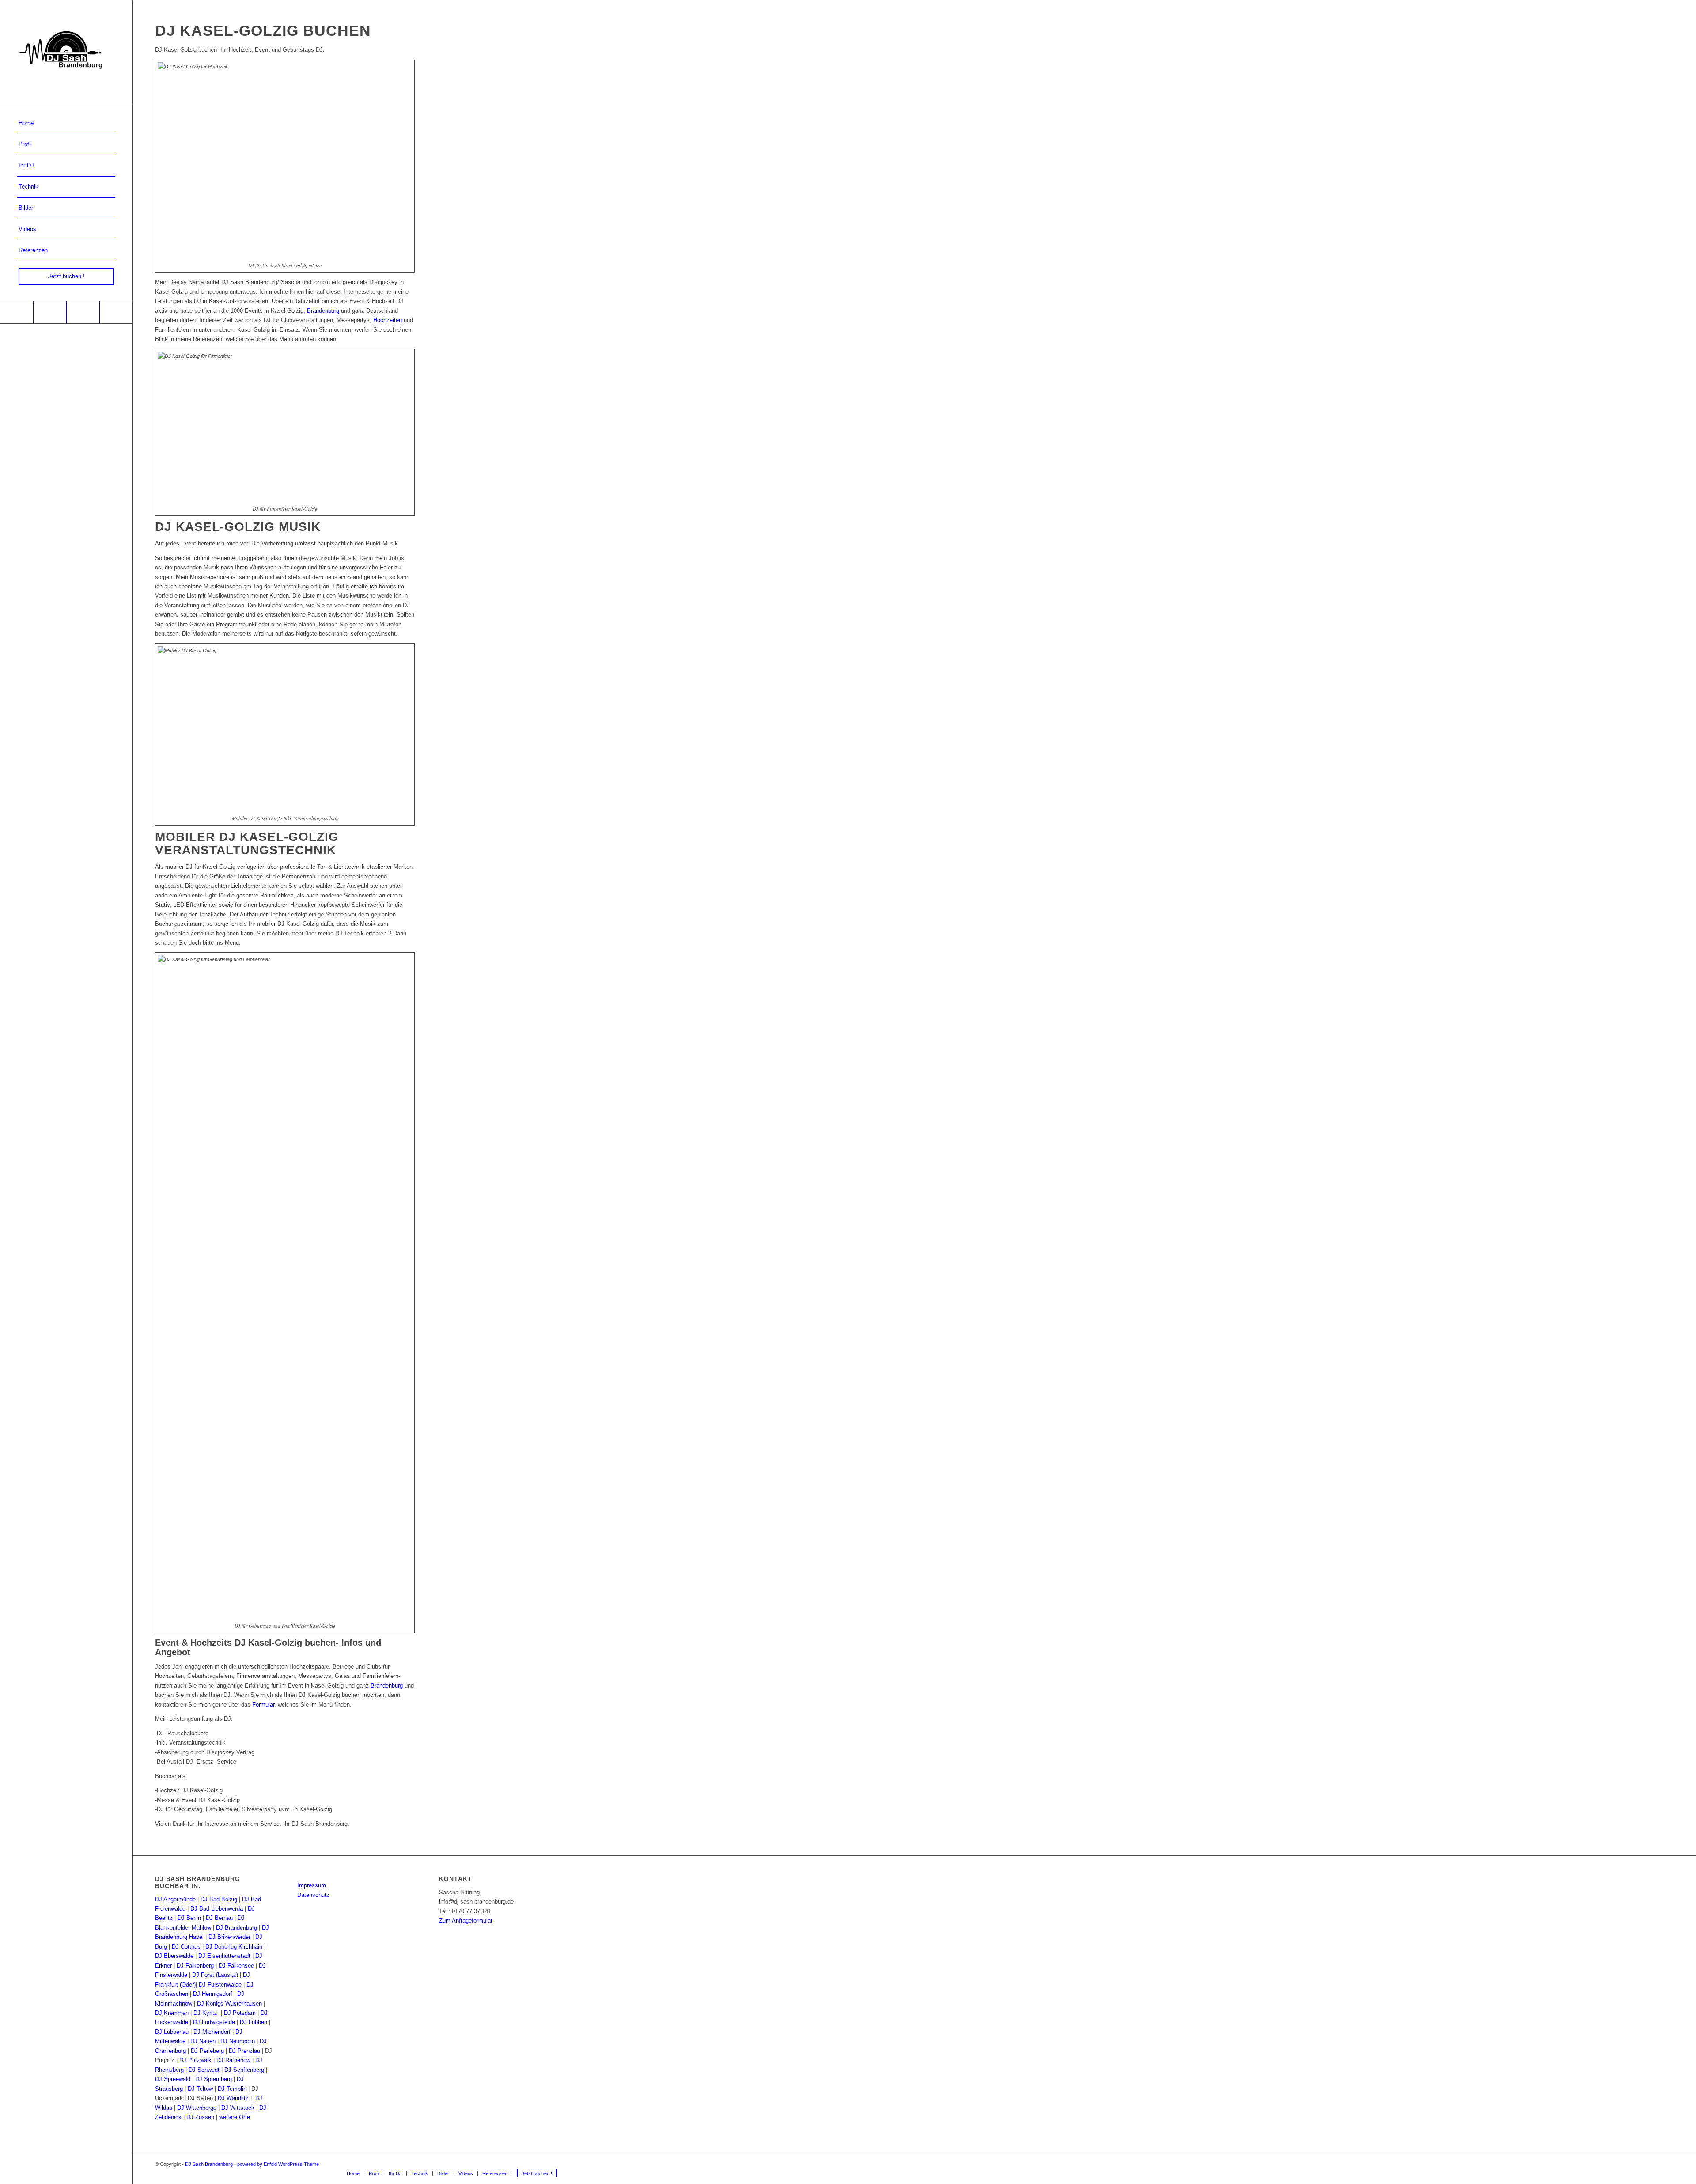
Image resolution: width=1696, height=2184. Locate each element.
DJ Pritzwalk (195, 2060)
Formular (263, 1705)
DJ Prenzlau (244, 2051)
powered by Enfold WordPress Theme (278, 2164)
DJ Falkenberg (195, 1966)
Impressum (312, 1885)
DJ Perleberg (207, 2051)
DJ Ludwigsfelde (214, 2022)
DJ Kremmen (172, 2013)
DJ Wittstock (238, 2108)
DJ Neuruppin (238, 2041)
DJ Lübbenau (172, 2032)
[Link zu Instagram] (83, 312)
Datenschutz (313, 1895)
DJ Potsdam (240, 2013)
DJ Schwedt (204, 2070)
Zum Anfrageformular (466, 1921)
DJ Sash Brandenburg (209, 2164)
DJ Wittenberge (197, 2108)
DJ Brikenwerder (229, 1937)
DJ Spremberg (214, 2079)
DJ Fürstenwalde (220, 1985)
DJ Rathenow (233, 2060)
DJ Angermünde (175, 1899)
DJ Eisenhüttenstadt (224, 1956)
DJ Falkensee (236, 1966)
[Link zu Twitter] (116, 312)
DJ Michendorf (212, 2032)
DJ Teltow (200, 2089)
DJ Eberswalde (174, 1956)
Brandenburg (323, 311)
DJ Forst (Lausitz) (215, 1975)
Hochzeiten (388, 320)
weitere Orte (235, 2117)
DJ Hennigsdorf (213, 1994)
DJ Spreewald (173, 2079)
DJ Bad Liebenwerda (217, 1909)
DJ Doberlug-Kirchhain (234, 1947)
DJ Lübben (254, 2022)
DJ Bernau (219, 1918)
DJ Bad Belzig (219, 1899)
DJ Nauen (203, 2041)
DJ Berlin (189, 1918)
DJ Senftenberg (244, 2070)
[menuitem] (66, 124)
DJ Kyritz (205, 2013)
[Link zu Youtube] (50, 312)
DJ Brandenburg (237, 1928)
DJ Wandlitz (233, 2098)
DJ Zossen (200, 2117)
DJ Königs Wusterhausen (229, 2004)
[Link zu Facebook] (17, 312)
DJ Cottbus (186, 1947)
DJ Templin (232, 2089)
